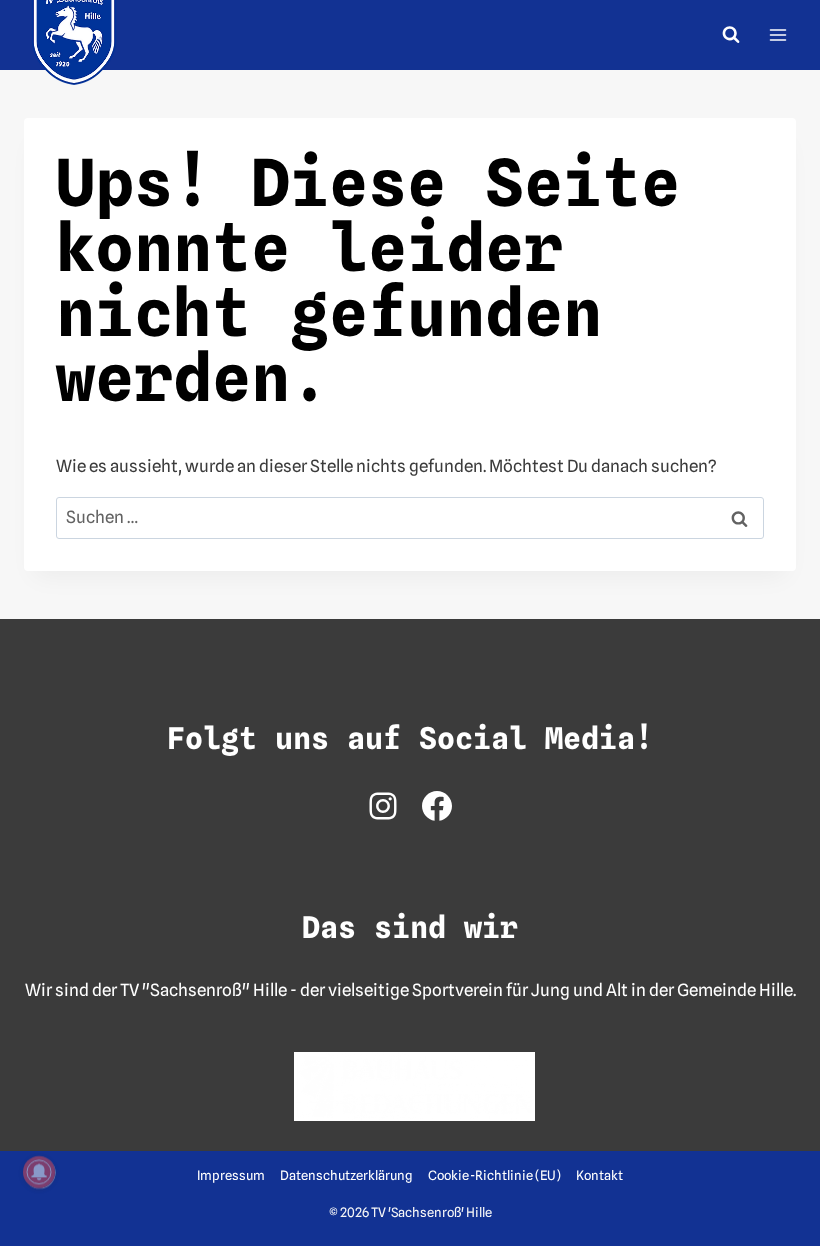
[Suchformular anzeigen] (731, 35)
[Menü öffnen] (777, 34)
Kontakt (599, 1175)
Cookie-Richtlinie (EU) (494, 1175)
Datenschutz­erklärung (346, 1175)
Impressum (231, 1175)
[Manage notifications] (39, 1172)
